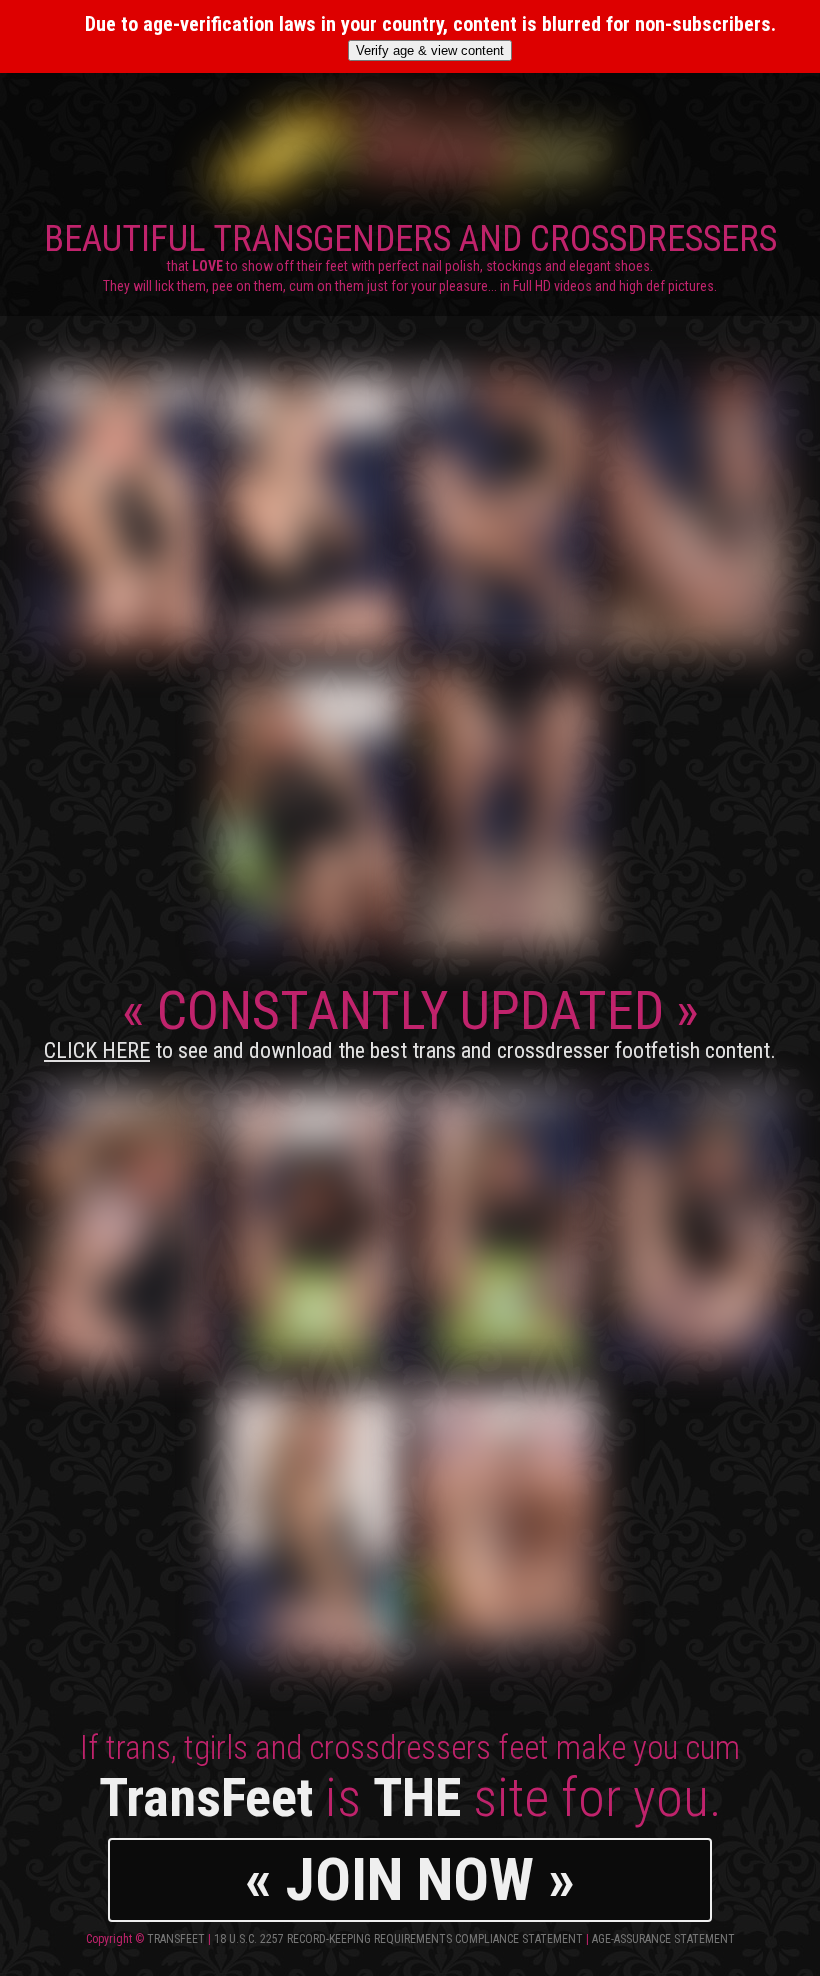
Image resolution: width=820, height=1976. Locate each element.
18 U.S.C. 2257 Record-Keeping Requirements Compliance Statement (398, 1939)
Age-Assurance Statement (663, 1939)
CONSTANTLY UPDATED (410, 1021)
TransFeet (176, 1939)
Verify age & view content (430, 50)
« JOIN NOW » (410, 1879)
